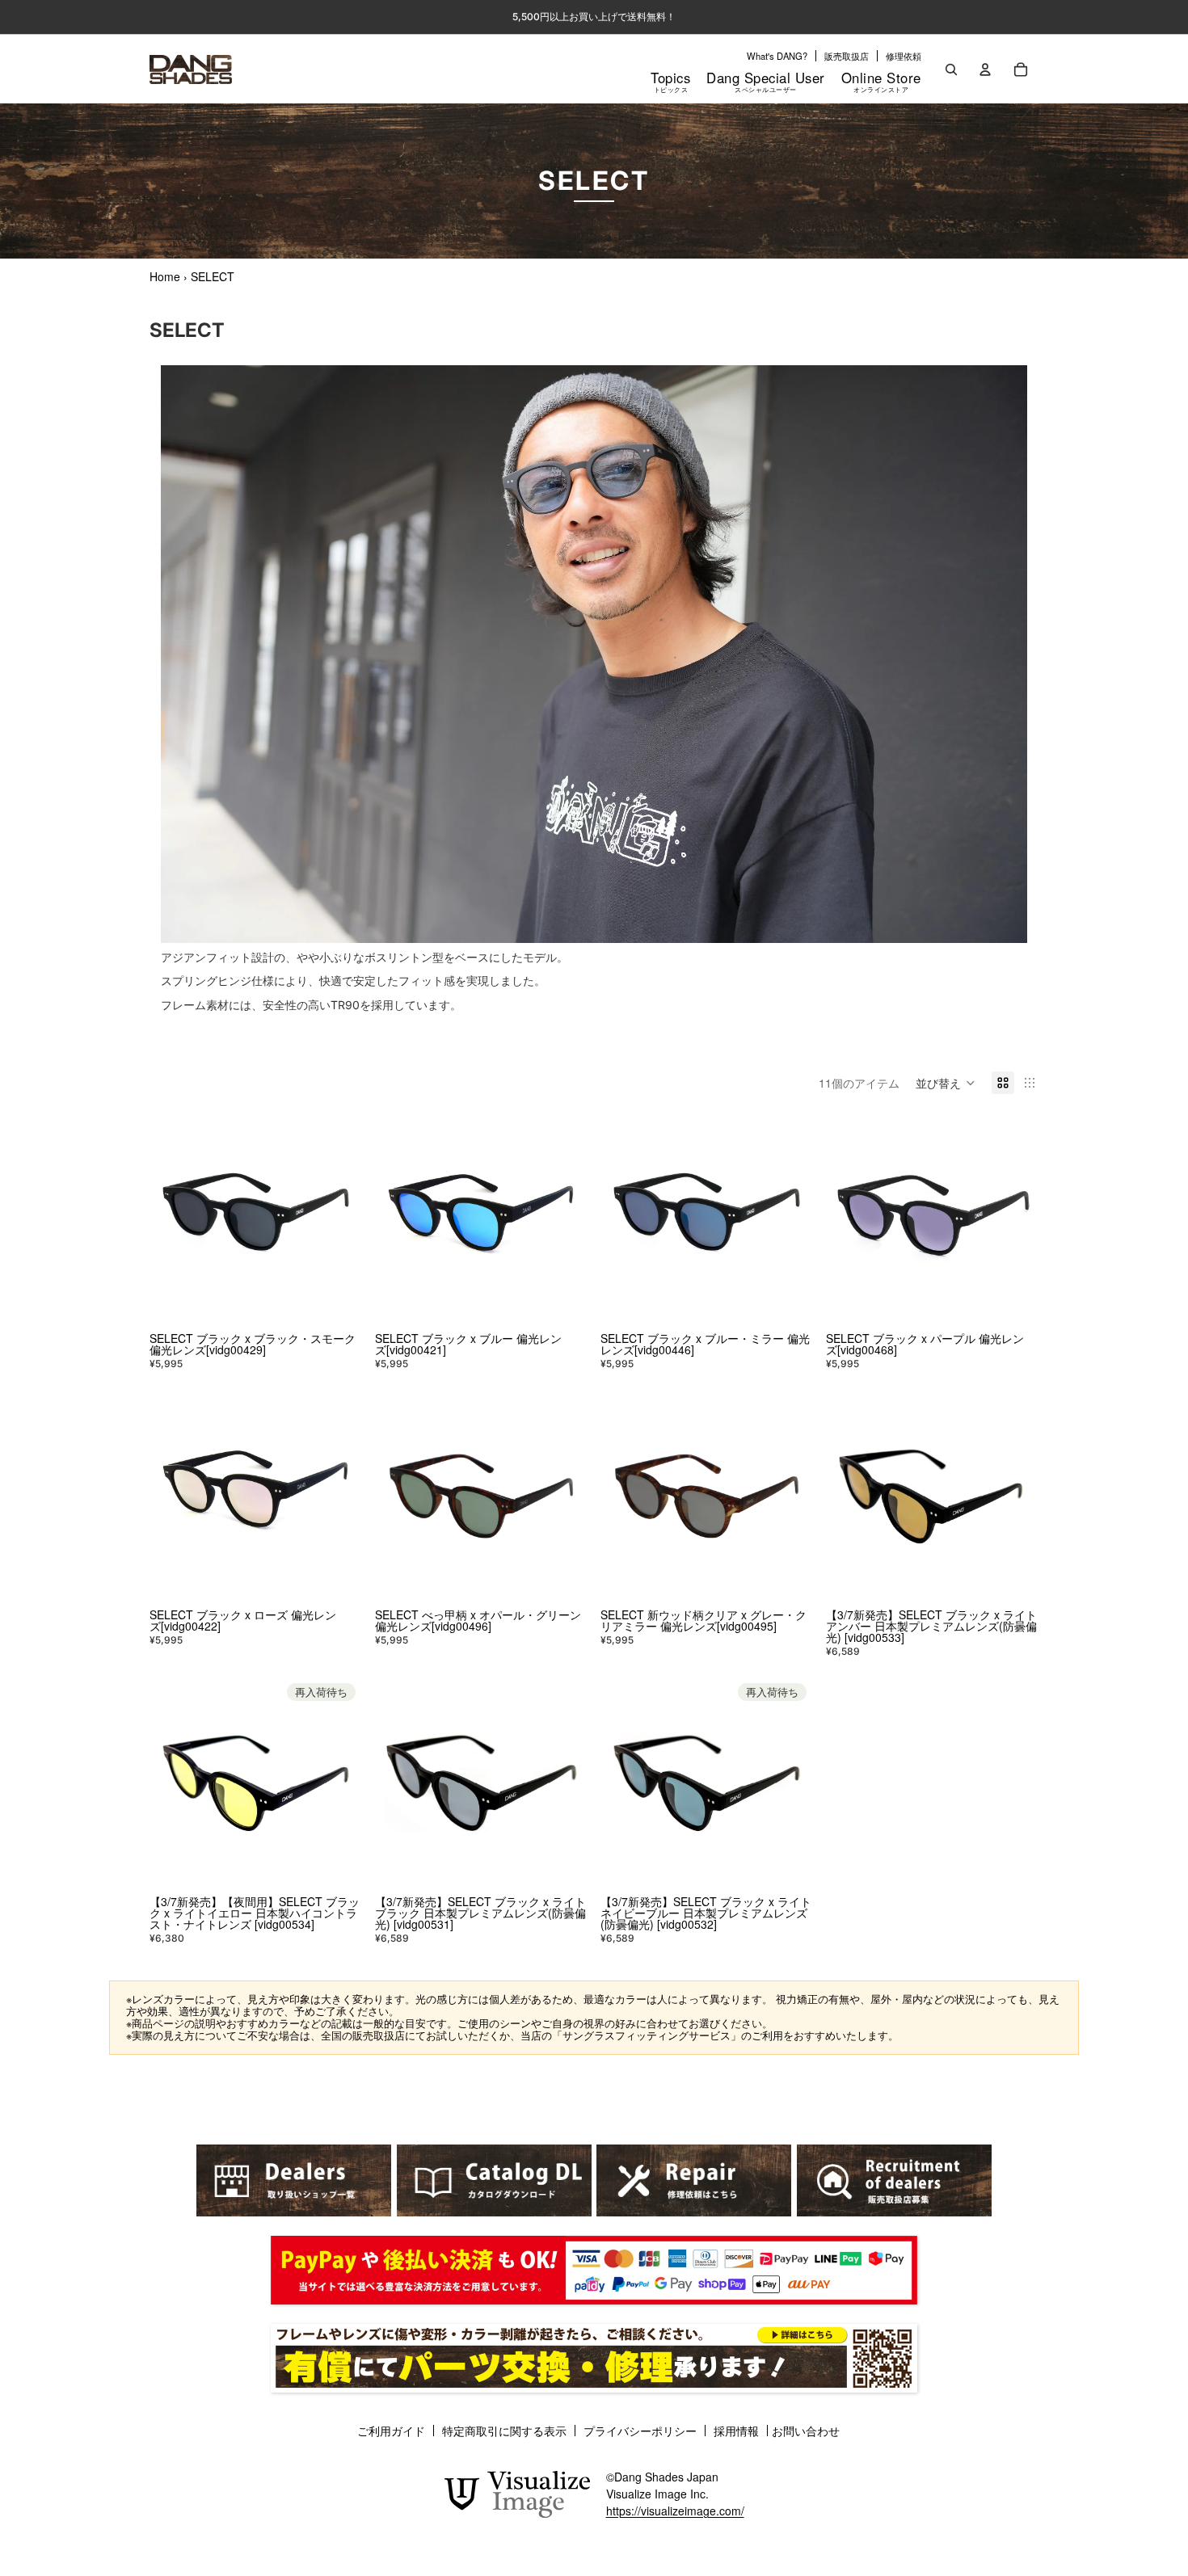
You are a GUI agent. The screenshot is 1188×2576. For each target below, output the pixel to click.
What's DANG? (777, 56)
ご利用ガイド (391, 2431)
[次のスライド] (338, 1220)
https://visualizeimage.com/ (675, 2511)
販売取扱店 (847, 56)
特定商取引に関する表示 (504, 2431)
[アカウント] (985, 69)
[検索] (951, 69)
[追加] (337, 1301)
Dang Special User (766, 81)
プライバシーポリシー (640, 2431)
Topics (670, 81)
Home (165, 276)
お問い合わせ (806, 2431)
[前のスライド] (174, 1220)
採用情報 (736, 2431)
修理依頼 (904, 56)
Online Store (881, 81)
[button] (946, 1083)
